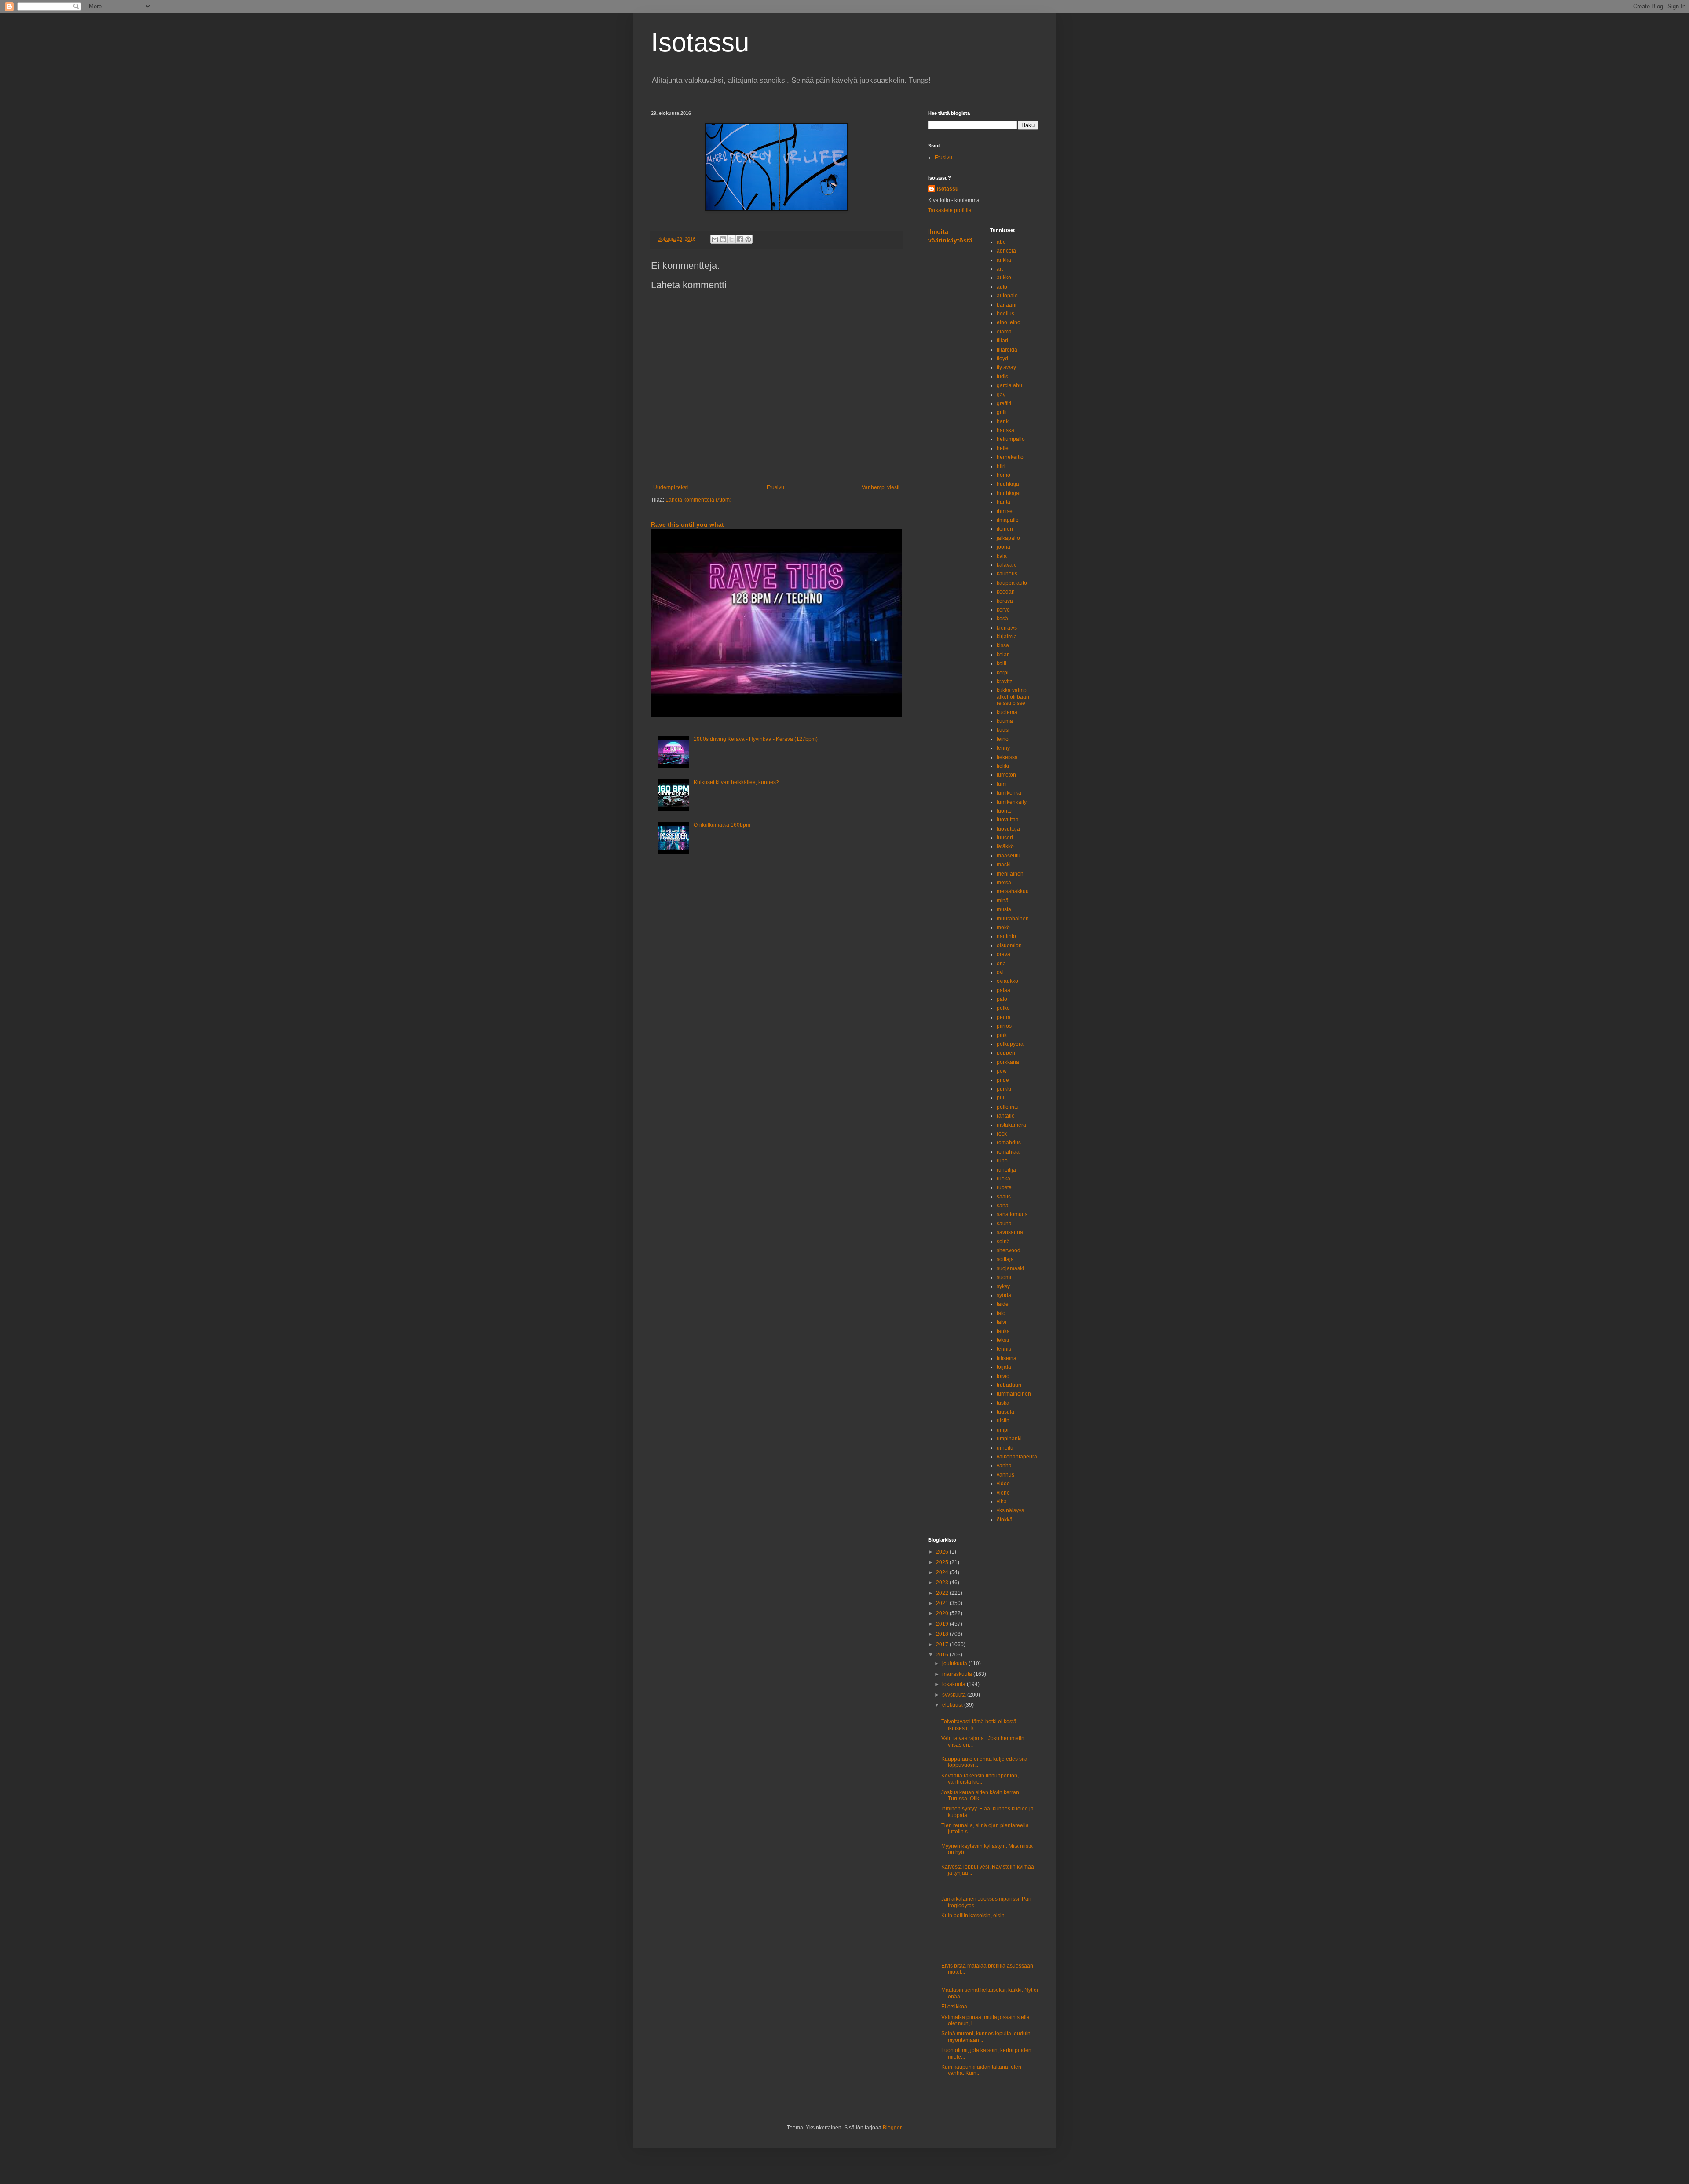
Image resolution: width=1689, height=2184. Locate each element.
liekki (1003, 766)
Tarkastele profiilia (950, 210)
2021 (943, 1603)
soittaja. (1006, 1259)
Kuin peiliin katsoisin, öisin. (974, 1916)
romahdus (1009, 1143)
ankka (1004, 260)
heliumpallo (1011, 439)
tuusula (1005, 1412)
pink (1002, 1035)
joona (1004, 547)
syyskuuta (955, 1695)
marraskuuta (958, 1674)
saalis (1004, 1197)
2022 (943, 1593)
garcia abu (1009, 385)
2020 (943, 1613)
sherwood (1009, 1250)
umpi (1003, 1430)
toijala (1004, 1367)
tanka (1003, 1331)
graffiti (1004, 403)
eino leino (1009, 322)
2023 (943, 1583)
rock (1002, 1134)
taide (1003, 1304)
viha (1002, 1502)
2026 (943, 1552)
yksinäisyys (1010, 1510)
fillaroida (1007, 350)
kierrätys (1007, 628)
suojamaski (1010, 1268)
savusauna (1010, 1232)
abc (1001, 242)
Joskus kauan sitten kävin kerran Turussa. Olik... (980, 1796)
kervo (1003, 610)
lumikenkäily (1012, 802)
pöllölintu (1008, 1107)
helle (1003, 448)
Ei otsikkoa (954, 2007)
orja (1001, 964)
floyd (1002, 359)
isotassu (948, 189)
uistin (1003, 1421)
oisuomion (1009, 945)
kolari (1003, 655)
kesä (1002, 619)
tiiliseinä (1007, 1358)
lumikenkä (1009, 793)
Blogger (892, 2128)
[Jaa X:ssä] (731, 239)
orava (1004, 954)
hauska (1005, 430)
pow (1002, 1071)
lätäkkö (1005, 846)
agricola (1006, 251)
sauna (1004, 1224)
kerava (1005, 601)
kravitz (1004, 682)
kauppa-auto (1012, 583)
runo (1002, 1161)
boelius (1005, 314)
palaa (1004, 990)
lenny (1003, 748)
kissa (1003, 645)
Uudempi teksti (671, 487)
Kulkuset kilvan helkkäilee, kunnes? (736, 782)
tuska (1003, 1403)
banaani (1007, 305)
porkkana (1008, 1062)
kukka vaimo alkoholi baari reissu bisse (1013, 697)
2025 (943, 1562)
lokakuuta (954, 1684)
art (1000, 269)
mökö (1003, 927)
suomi (1004, 1277)
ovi (1000, 972)
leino (1003, 739)
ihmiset (1005, 511)
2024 (943, 1572)
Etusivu (775, 487)
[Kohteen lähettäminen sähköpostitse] (715, 239)
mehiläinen (1010, 874)
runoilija (1006, 1170)
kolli (1002, 663)
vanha (1004, 1466)
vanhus (1005, 1475)
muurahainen (1013, 919)
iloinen (1005, 529)
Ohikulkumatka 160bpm (722, 825)
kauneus (1007, 574)
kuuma (1005, 721)
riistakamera (1011, 1125)
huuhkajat (1009, 493)
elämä (1004, 332)
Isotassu (700, 42)
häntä (1004, 502)
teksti (1003, 1340)
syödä (1004, 1295)
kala (1002, 556)
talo (1001, 1313)
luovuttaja (1008, 829)
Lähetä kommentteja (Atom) (698, 500)
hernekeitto (1010, 457)
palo (1002, 999)
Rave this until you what (687, 524)
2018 (943, 1634)
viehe (1003, 1493)
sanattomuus (1012, 1214)
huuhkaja (1008, 484)
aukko (1004, 278)
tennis (1004, 1349)
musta (1004, 909)
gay (1001, 395)
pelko (1003, 1008)
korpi (1003, 673)
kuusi (1003, 730)
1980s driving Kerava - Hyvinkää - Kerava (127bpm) (756, 739)
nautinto (1006, 936)
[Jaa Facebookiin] (740, 239)
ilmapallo (1008, 520)
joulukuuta (955, 1664)
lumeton (1006, 775)
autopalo (1007, 296)
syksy (1003, 1286)
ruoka (1004, 1179)
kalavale (1007, 565)
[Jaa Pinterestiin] (748, 239)
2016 (943, 1655)
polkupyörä (1010, 1044)
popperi (1006, 1053)
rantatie (1006, 1116)
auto (1002, 287)
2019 (943, 1624)
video (1003, 1484)
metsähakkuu (1013, 891)
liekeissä (1007, 757)
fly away (1006, 367)
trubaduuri (1009, 1385)
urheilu (1005, 1448)
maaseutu (1009, 856)
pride (1003, 1080)
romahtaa (1008, 1152)
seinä (1003, 1242)
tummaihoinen (1014, 1394)
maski (1004, 865)
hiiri (1001, 466)
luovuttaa (1008, 820)
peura (1004, 1017)
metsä (1004, 883)
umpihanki (1009, 1439)
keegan (1006, 592)
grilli (1002, 412)
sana (1003, 1206)
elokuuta (953, 1705)
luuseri (1005, 838)
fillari (1002, 341)
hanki (1003, 421)
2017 (943, 1645)
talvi (1002, 1322)
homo (1004, 475)
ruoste (1004, 1187)
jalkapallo (1008, 538)
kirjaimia (1007, 637)
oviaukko (1007, 981)
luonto (1004, 811)
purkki (1004, 1089)
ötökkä (1005, 1520)
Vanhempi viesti (881, 487)
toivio (1003, 1376)
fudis (1002, 377)
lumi (1002, 784)
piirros (1004, 1026)
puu (1001, 1098)
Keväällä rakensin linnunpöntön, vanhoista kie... (981, 1779)
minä (1003, 901)
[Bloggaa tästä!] (723, 239)
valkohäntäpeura (1017, 1457)
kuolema (1007, 712)
